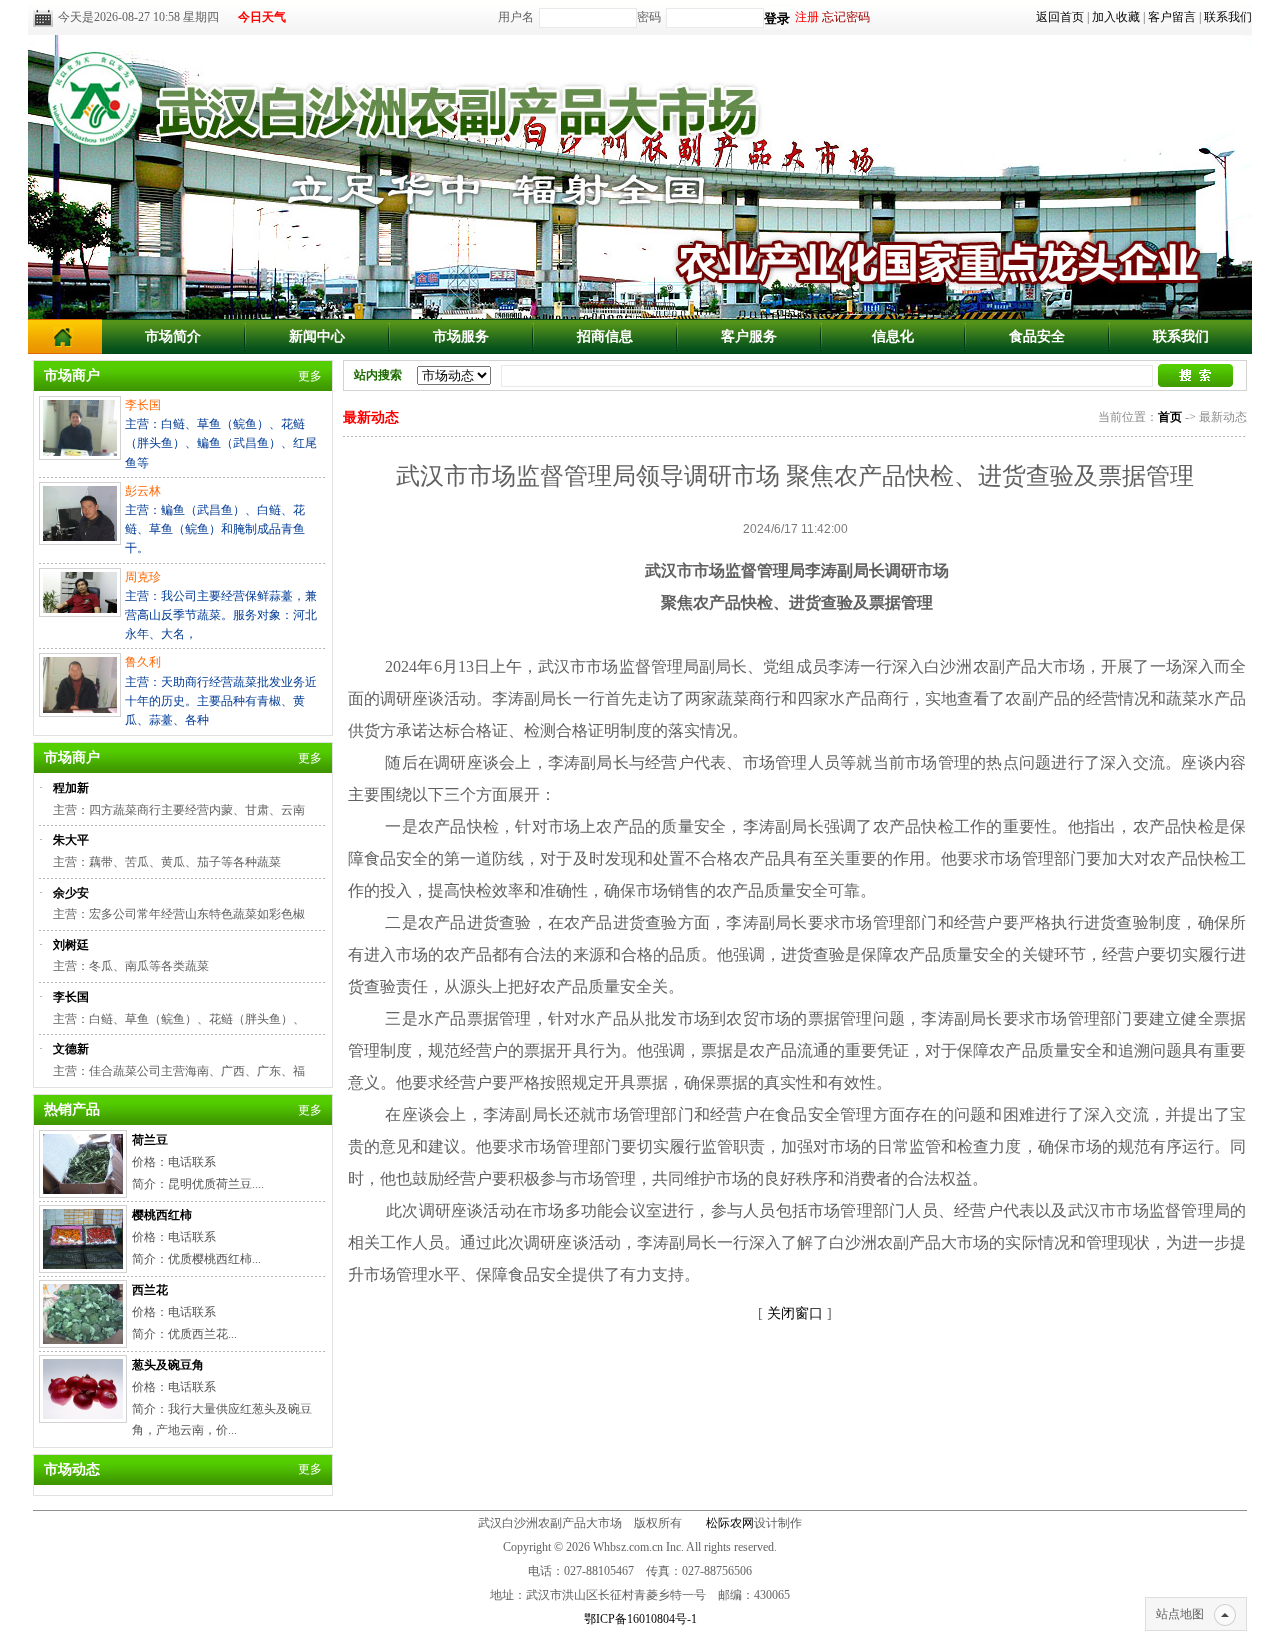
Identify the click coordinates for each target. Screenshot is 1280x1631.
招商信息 (605, 336)
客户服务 (749, 336)
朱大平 (71, 840)
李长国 (71, 997)
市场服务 (461, 336)
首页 (1170, 417)
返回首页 (1060, 17)
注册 (807, 17)
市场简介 (173, 336)
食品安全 (1037, 336)
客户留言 (1172, 17)
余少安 (71, 893)
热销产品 (72, 1109)
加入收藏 (1116, 17)
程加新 (71, 788)
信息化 (893, 336)
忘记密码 (846, 17)
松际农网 (730, 1523)
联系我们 (1228, 17)
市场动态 (72, 1469)
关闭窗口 (795, 1313)
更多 (310, 376)
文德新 (71, 1049)
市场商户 (72, 375)
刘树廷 (71, 945)
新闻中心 (317, 336)
